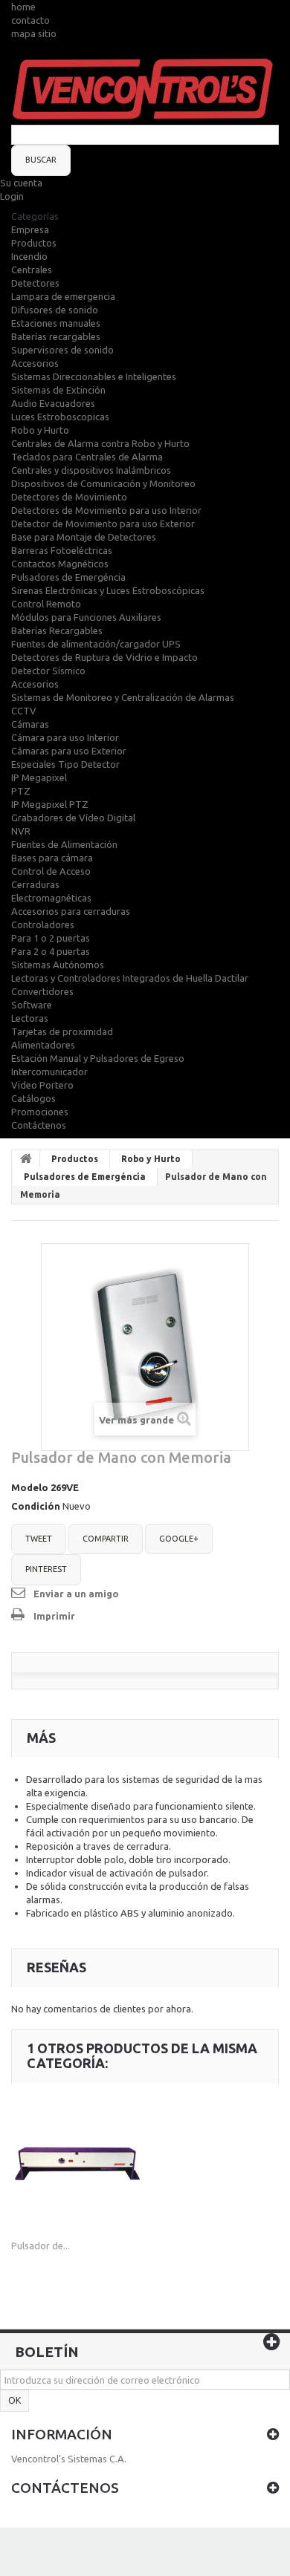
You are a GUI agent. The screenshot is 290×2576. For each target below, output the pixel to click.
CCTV (24, 711)
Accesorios (35, 363)
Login (12, 196)
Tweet (39, 1539)
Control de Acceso (51, 871)
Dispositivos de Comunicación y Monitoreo (103, 483)
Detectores (35, 283)
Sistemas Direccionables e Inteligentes (94, 376)
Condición (36, 1506)
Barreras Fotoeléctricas (62, 550)
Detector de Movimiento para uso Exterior (103, 524)
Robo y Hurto (40, 430)
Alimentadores (43, 1045)
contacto (30, 20)
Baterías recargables (56, 336)
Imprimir (54, 1616)
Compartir (106, 1539)
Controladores (43, 925)
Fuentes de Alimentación (64, 844)
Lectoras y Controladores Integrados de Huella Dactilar (130, 978)
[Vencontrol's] (145, 91)
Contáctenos (39, 1125)
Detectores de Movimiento (69, 497)
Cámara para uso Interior (65, 737)
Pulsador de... (41, 2246)
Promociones (40, 1112)
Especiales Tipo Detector (65, 764)
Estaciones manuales (56, 323)
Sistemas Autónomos (58, 965)
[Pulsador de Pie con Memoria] (77, 2164)
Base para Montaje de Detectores (84, 537)
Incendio (29, 256)
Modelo (30, 1487)
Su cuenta (21, 183)
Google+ (179, 1539)
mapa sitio (34, 33)
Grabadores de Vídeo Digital (73, 818)
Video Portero (42, 1085)
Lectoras (30, 1018)
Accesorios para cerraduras (71, 911)
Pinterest (46, 1569)
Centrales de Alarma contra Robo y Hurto (100, 443)
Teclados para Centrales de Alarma (87, 457)
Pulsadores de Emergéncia (68, 577)
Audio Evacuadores (53, 403)
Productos (34, 243)
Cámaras (30, 724)
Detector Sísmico (48, 671)
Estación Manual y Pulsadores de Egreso (98, 1058)
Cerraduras (35, 884)
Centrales (32, 270)
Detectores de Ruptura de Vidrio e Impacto (104, 657)
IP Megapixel (39, 777)
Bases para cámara (52, 858)
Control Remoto (46, 604)
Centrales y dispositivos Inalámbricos (91, 470)
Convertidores (42, 991)
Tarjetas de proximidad (62, 1031)
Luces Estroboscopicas (60, 417)
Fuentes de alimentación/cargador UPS (96, 644)
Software (32, 1005)
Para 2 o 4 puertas (51, 951)
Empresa (30, 229)
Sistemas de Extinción (58, 390)
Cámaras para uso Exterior (69, 751)
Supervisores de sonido (62, 350)
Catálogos (33, 1098)
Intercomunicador (49, 1072)
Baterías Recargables (57, 630)
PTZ (21, 791)
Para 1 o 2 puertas (51, 938)
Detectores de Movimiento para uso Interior (106, 510)
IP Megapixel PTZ (50, 804)
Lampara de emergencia (63, 296)
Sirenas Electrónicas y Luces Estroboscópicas (108, 590)
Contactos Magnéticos (60, 564)
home (23, 7)
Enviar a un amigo (76, 1594)
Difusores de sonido (55, 310)
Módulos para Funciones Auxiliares (86, 617)
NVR (21, 831)
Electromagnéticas (51, 898)
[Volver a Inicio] (26, 1159)
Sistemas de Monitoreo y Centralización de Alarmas (123, 697)
